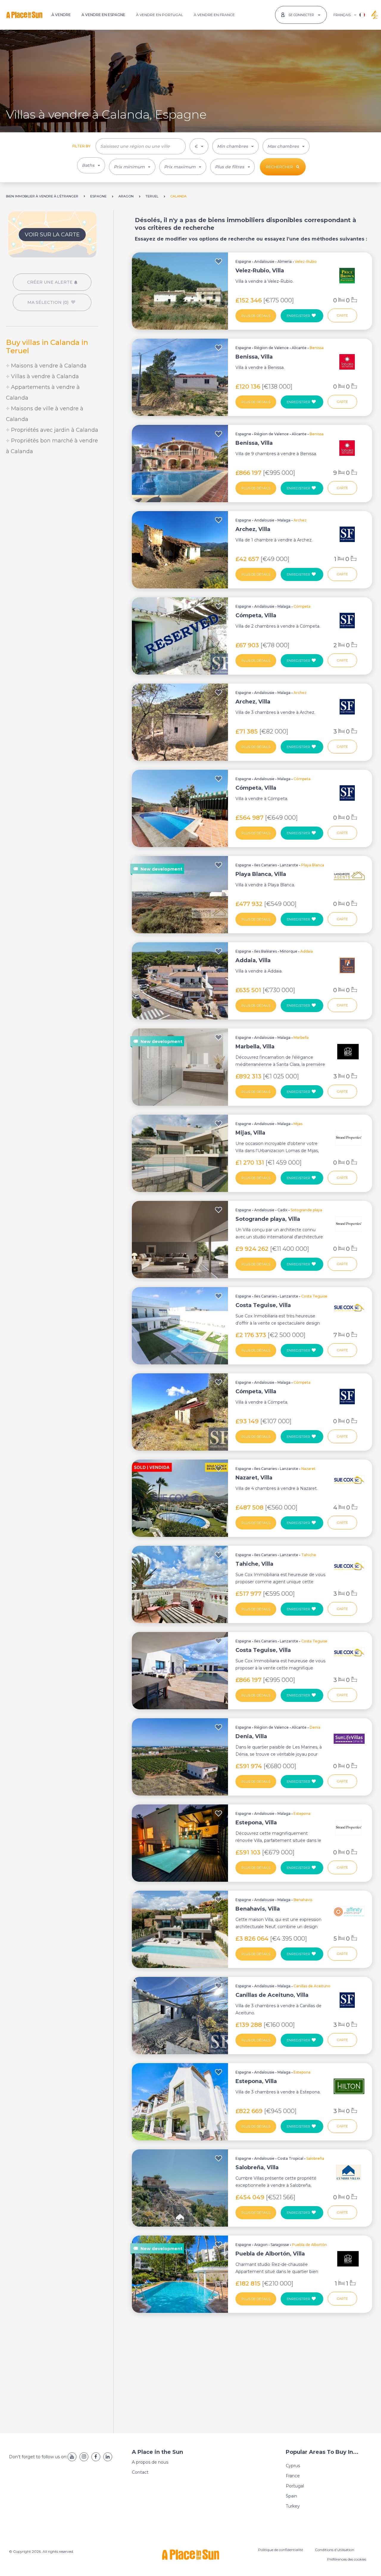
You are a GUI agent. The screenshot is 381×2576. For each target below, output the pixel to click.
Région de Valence (271, 348)
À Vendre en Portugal (160, 15)
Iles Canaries (266, 865)
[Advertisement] (52, 506)
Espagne (243, 261)
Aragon (261, 2245)
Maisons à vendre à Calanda (48, 366)
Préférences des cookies (347, 2559)
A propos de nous (150, 2462)
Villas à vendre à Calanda (44, 376)
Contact (140, 2472)
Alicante (299, 348)
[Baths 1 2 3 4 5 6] (91, 165)
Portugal (295, 2486)
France (293, 2476)
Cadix (282, 1210)
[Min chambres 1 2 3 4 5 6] (235, 146)
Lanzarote (289, 865)
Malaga (284, 520)
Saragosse (280, 2245)
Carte (342, 315)
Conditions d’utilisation (335, 2550)
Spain (291, 2496)
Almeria (285, 261)
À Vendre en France (214, 15)
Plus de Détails (256, 316)
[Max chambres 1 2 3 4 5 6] (286, 146)
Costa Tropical (290, 2158)
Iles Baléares (266, 951)
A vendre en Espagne (103, 15)
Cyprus (293, 2466)
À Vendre (61, 15)
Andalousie (264, 261)
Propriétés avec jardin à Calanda (54, 430)
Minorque (289, 951)
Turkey (293, 2506)
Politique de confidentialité (281, 2550)
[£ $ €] (199, 146)
